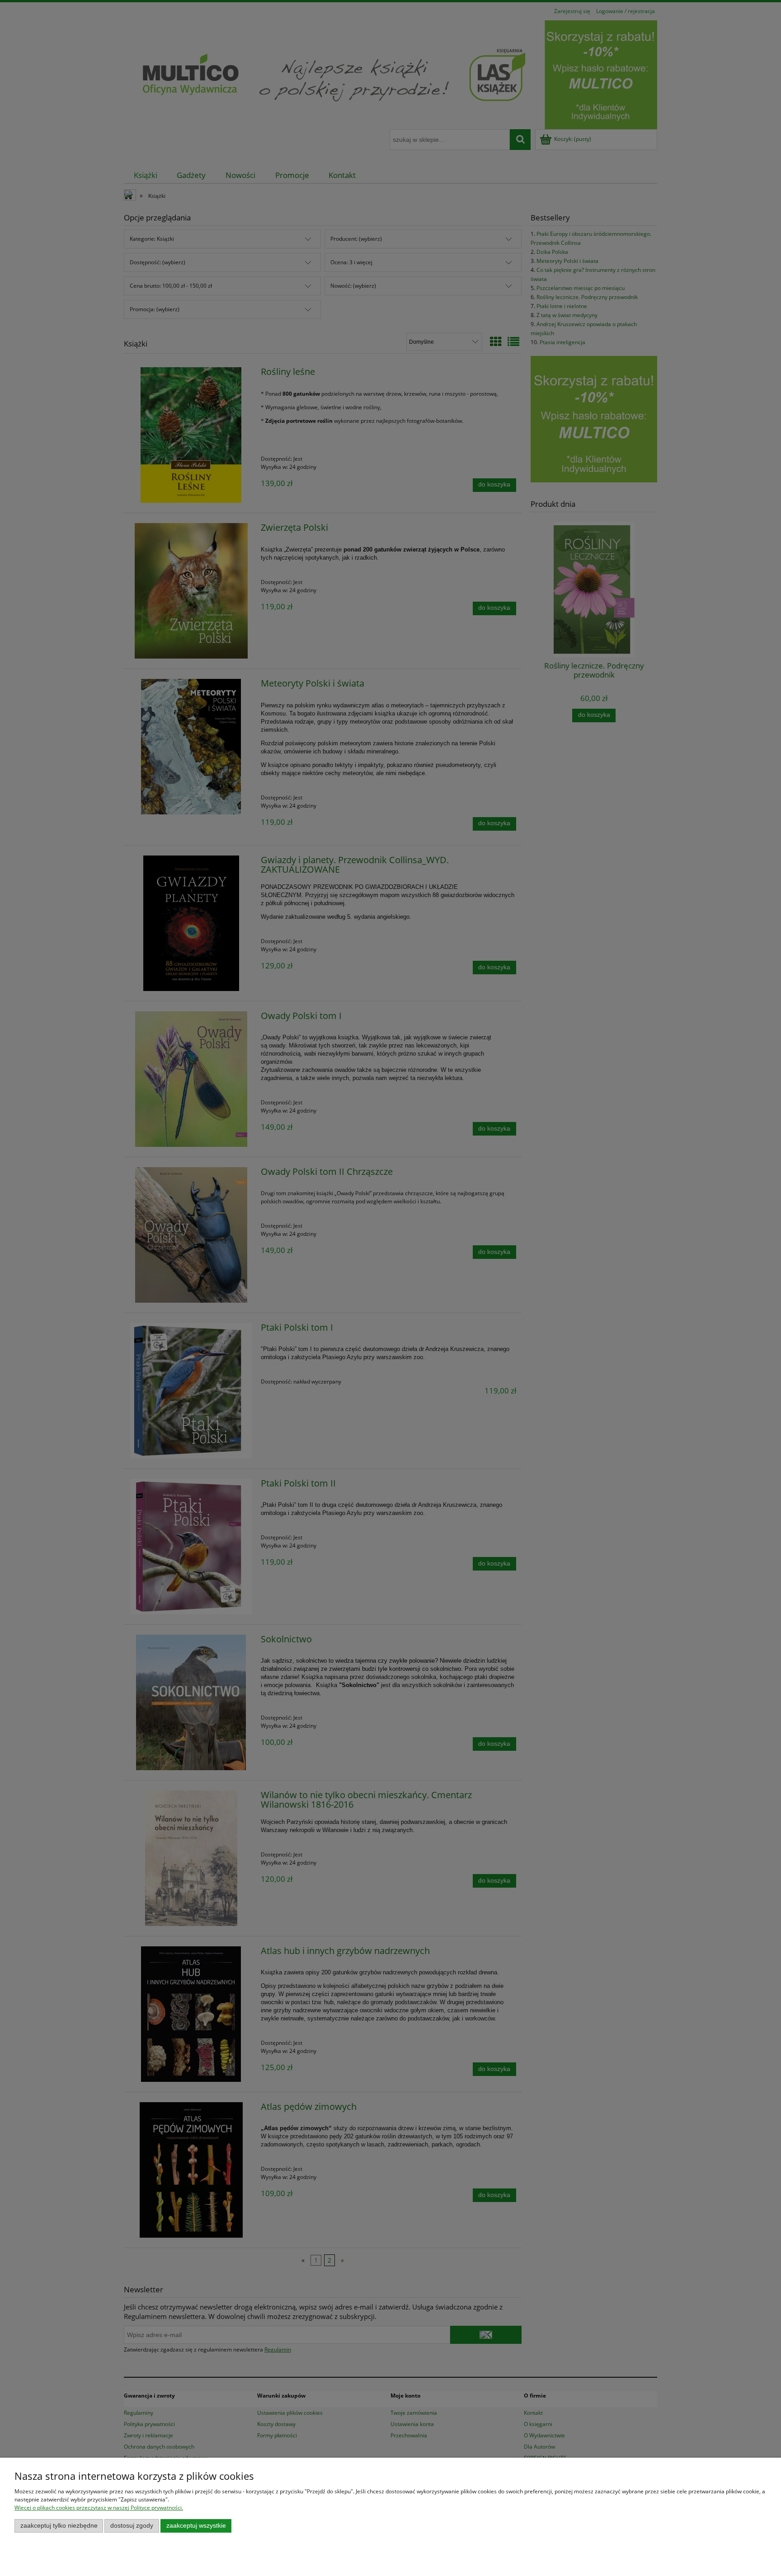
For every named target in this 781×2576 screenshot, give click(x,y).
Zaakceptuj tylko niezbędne (59, 2526)
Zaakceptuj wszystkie (196, 2526)
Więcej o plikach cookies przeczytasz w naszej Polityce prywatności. (99, 2508)
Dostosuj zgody (132, 2526)
